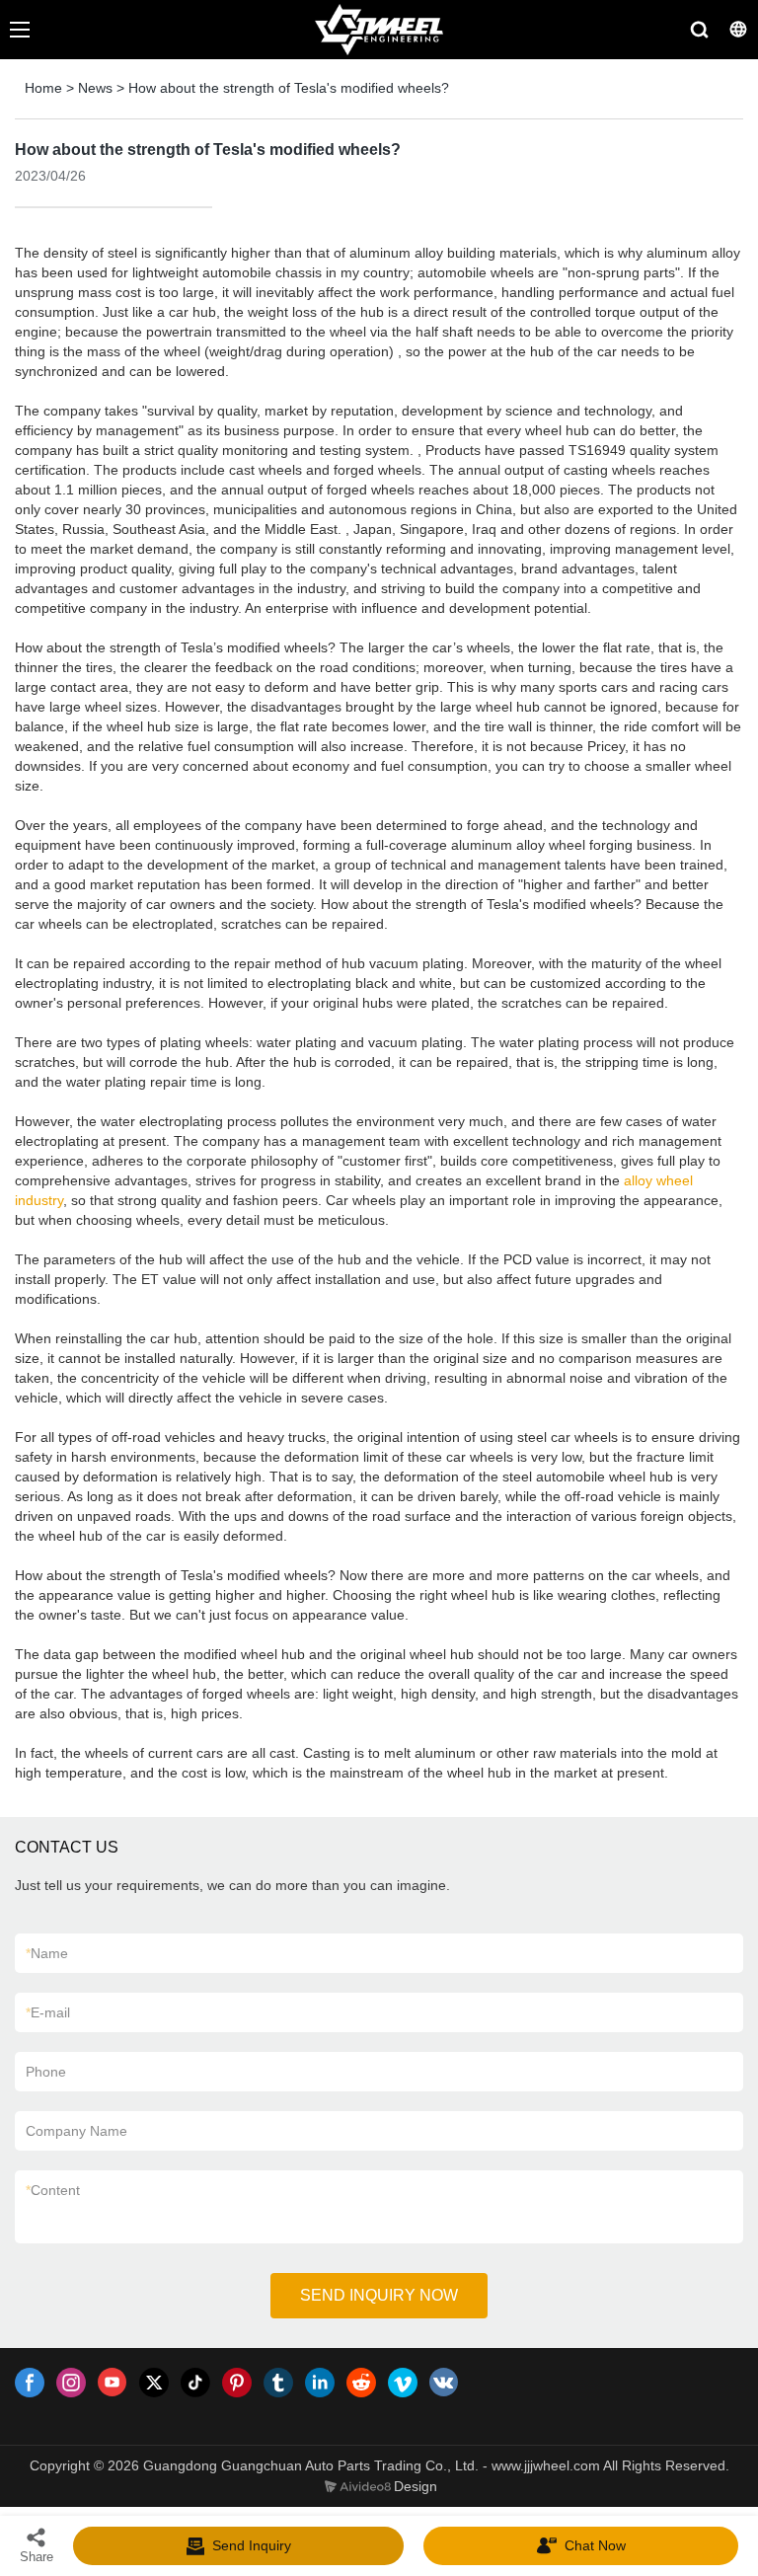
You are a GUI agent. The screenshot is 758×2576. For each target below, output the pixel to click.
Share (37, 2557)
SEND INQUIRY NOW (379, 2295)
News (95, 88)
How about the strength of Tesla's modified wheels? (289, 88)
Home (43, 88)
